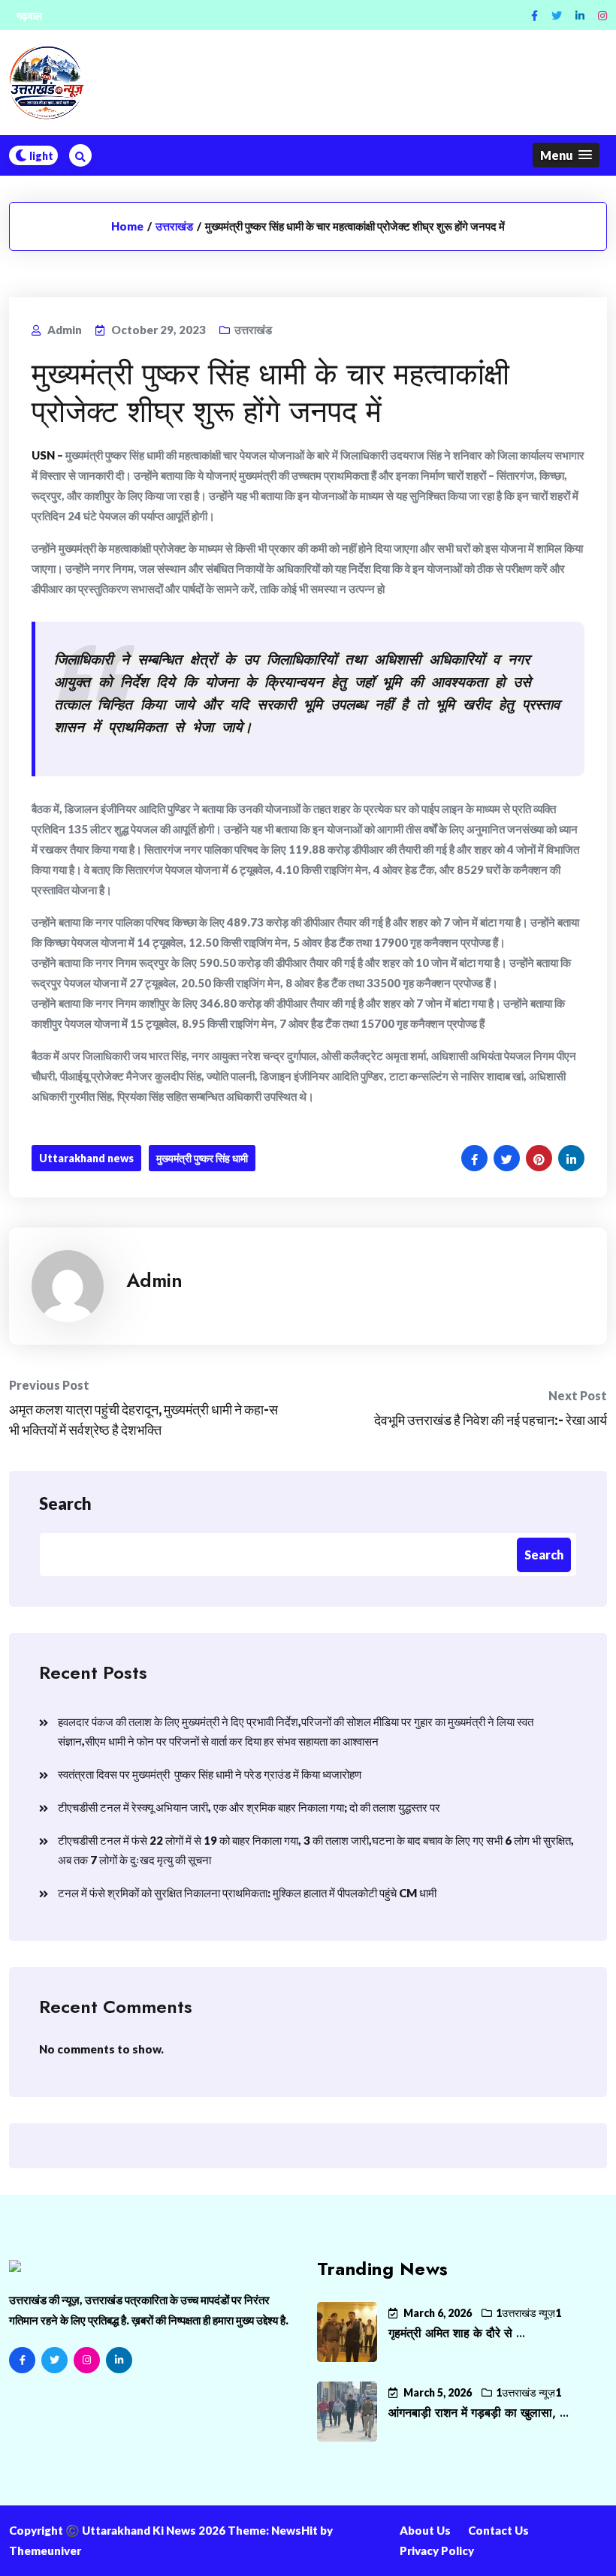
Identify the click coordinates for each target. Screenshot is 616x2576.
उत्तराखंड (174, 226)
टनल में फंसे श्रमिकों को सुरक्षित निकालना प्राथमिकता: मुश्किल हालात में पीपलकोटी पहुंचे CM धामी (247, 1893)
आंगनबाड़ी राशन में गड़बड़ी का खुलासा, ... (479, 2413)
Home (127, 226)
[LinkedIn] (119, 2360)
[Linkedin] (580, 15)
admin (154, 1280)
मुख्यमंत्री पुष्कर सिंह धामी (202, 1158)
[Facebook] (534, 15)
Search (65, 1503)
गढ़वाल (29, 15)
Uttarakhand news (86, 1158)
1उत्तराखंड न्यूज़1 (528, 2313)
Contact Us (498, 2530)
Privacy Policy (437, 2550)
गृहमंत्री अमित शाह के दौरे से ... (457, 2333)
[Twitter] (557, 15)
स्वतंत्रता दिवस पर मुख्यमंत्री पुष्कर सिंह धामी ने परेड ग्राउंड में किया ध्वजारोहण (210, 1774)
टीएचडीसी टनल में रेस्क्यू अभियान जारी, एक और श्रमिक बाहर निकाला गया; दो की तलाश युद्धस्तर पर (249, 1807)
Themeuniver (45, 2550)
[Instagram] (602, 15)
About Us (425, 2530)
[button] (566, 155)
